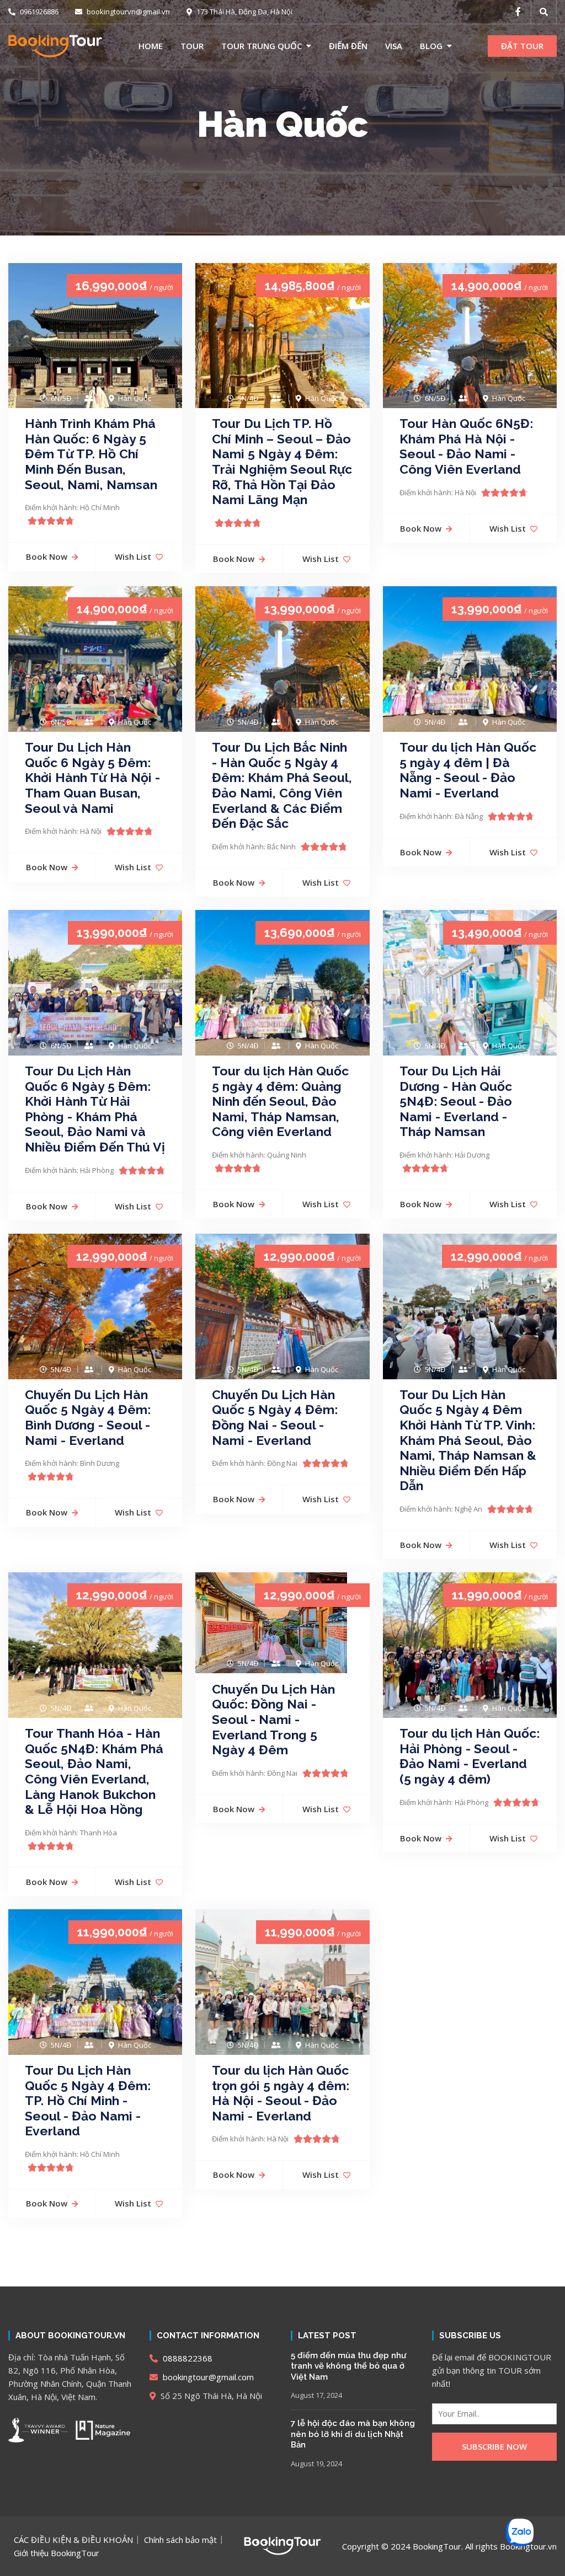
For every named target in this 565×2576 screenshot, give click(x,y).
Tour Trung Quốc (262, 46)
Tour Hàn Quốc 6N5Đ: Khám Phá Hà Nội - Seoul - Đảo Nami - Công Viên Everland (466, 446)
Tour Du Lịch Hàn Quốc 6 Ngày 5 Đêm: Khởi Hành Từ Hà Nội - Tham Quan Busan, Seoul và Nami (92, 777)
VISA (394, 46)
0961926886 (38, 12)
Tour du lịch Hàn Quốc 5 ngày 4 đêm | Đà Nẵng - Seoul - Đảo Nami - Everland (468, 770)
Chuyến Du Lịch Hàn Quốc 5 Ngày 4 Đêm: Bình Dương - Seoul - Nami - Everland (88, 1417)
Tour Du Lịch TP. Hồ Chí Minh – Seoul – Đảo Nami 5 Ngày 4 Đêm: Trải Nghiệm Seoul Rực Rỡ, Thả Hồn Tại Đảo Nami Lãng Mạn (282, 461)
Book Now (47, 556)
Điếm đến (348, 46)
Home (151, 46)
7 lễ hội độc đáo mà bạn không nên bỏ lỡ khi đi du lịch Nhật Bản (353, 2434)
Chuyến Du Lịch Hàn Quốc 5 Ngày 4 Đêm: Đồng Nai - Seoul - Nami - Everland (275, 1417)
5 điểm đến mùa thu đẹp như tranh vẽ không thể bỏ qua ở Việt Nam (348, 2366)
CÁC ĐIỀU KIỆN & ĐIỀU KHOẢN (73, 2540)
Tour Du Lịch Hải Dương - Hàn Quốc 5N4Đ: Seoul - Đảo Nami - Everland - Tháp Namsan (456, 1101)
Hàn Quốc (282, 124)
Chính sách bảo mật (180, 2540)
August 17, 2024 (316, 2395)
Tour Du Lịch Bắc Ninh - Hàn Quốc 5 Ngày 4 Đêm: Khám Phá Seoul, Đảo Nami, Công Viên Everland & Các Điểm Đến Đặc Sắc (282, 785)
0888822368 (186, 2358)
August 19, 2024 (316, 2463)
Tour (192, 46)
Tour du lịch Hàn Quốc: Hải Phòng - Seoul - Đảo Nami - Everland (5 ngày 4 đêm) (470, 1756)
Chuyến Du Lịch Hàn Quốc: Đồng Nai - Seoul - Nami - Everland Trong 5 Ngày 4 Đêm (273, 1719)
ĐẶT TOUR (522, 46)
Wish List (133, 556)
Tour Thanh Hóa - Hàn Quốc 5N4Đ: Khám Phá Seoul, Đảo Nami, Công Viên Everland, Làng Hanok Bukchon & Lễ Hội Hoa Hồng (94, 1771)
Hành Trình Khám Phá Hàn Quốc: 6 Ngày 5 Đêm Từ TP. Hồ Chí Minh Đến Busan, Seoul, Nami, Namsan (91, 454)
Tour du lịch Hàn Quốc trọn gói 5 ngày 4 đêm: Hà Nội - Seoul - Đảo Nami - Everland (281, 2093)
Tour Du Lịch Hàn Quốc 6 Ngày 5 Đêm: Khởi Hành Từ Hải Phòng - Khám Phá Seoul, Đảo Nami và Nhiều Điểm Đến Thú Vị (95, 1109)
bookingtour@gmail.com (207, 2377)
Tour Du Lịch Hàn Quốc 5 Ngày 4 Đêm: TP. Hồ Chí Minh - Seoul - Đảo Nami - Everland (88, 2100)
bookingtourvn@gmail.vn (127, 12)
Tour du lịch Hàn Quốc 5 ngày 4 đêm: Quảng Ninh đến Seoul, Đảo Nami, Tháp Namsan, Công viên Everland (280, 1101)
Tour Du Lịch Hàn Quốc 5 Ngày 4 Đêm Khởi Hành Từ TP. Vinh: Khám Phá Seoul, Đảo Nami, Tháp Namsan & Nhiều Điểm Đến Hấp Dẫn (468, 1440)
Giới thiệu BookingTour (57, 2553)
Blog (431, 46)
